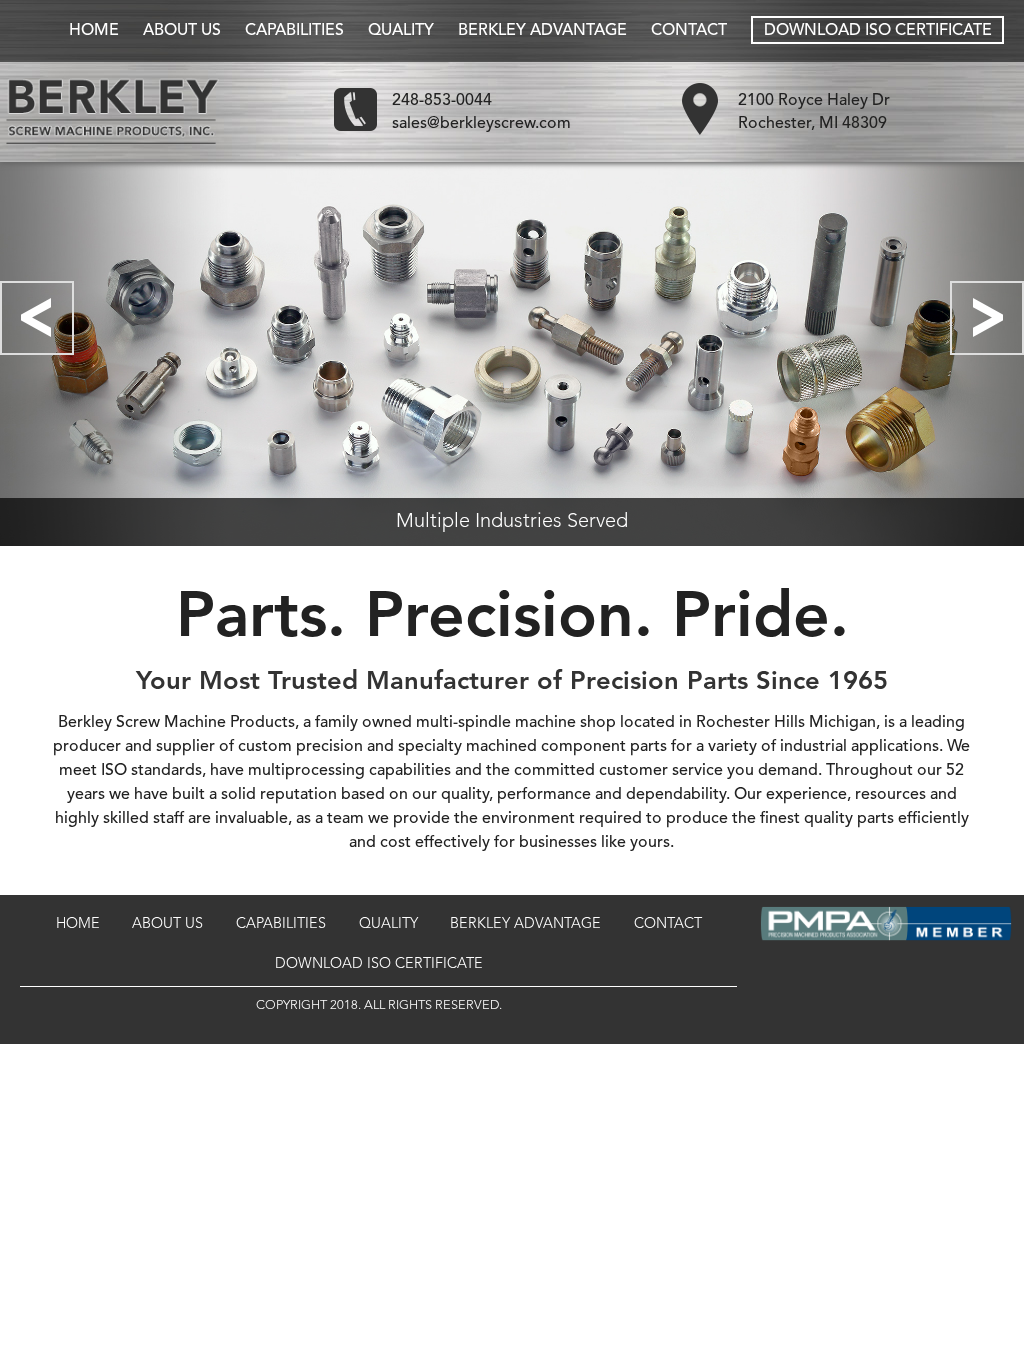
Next (987, 318)
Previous (37, 318)
